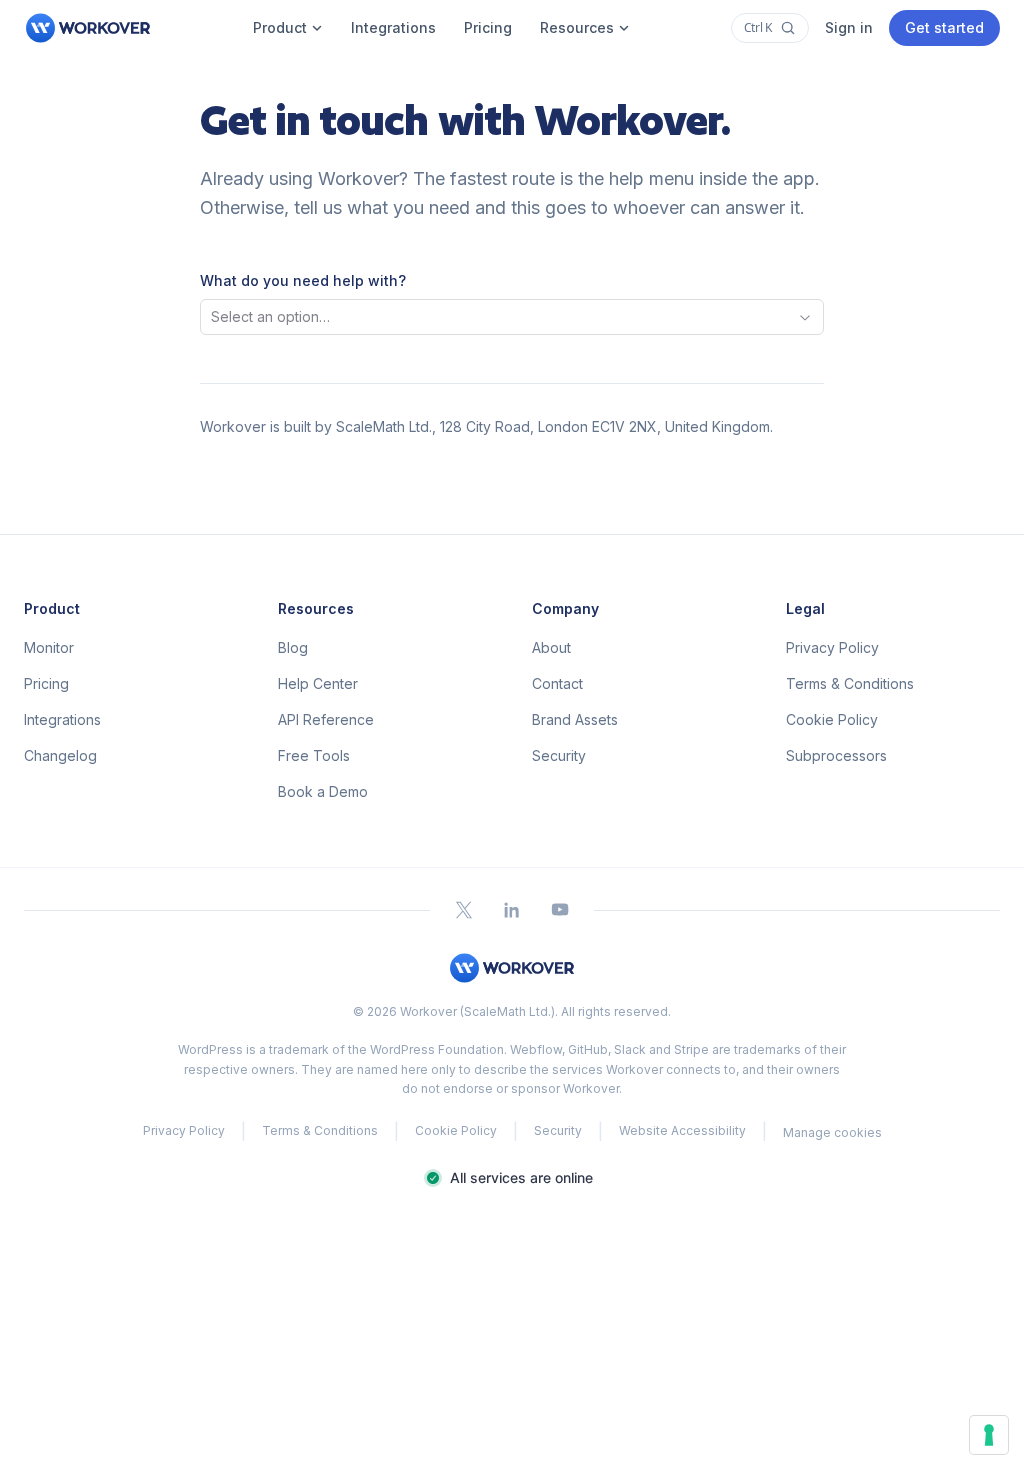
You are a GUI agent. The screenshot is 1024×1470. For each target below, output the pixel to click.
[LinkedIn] (512, 910)
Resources (577, 27)
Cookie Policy (832, 719)
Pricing (488, 27)
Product (280, 27)
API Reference (326, 719)
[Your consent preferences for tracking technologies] (989, 1435)
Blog (293, 647)
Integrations (393, 27)
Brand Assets (575, 719)
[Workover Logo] (88, 28)
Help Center (318, 683)
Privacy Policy (832, 647)
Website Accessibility (682, 1130)
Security (559, 755)
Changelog (60, 755)
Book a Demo (323, 791)
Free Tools (314, 755)
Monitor (49, 647)
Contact (557, 683)
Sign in (849, 27)
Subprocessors (836, 755)
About (551, 647)
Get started (944, 27)
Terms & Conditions (850, 683)
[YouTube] (560, 910)
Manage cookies (832, 1132)
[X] (464, 910)
